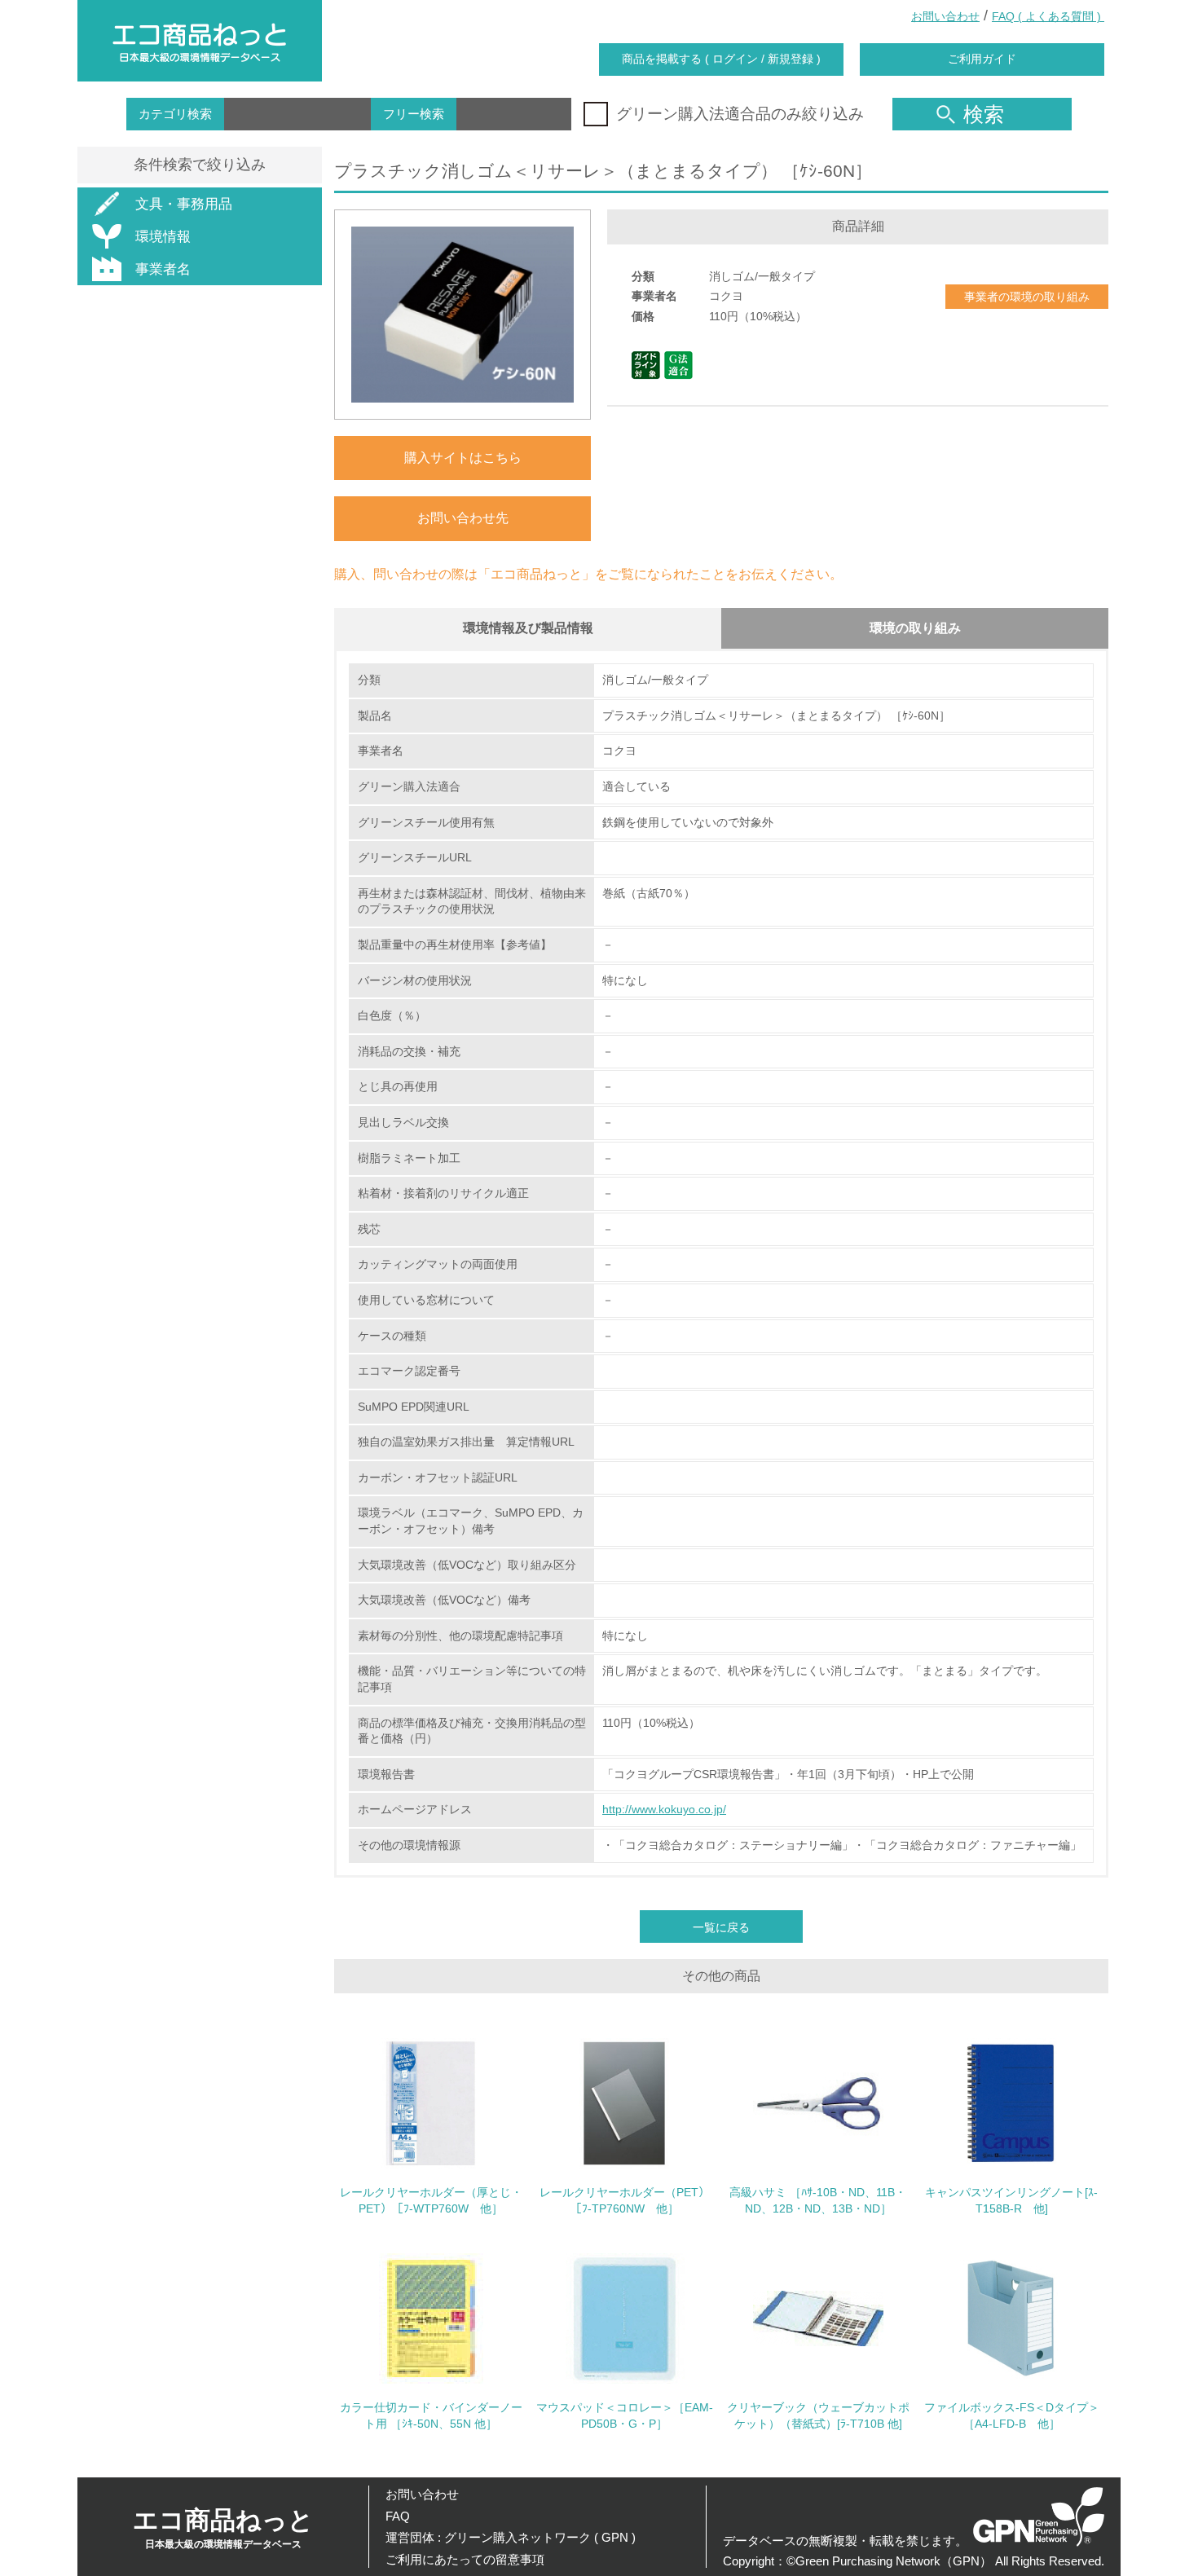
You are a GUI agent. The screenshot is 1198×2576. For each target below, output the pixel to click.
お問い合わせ (945, 16)
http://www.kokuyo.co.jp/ (664, 1809)
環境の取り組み (915, 628)
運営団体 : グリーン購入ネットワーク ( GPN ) (511, 2537)
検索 (984, 114)
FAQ (398, 2516)
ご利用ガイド (982, 59)
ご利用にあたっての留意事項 (465, 2559)
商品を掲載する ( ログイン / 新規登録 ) (721, 59)
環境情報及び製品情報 (528, 628)
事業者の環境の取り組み (1027, 297)
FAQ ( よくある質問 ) (1048, 16)
